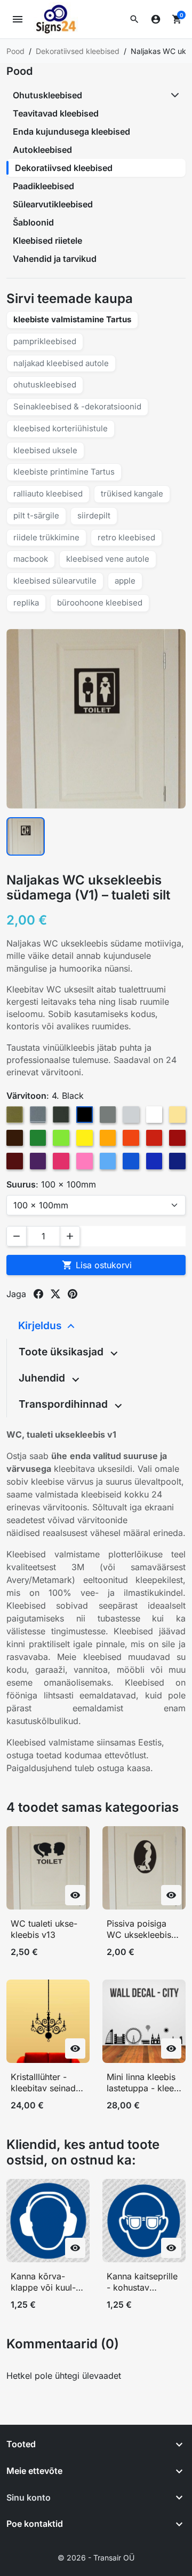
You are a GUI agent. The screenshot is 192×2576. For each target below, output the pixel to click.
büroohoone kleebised (100, 603)
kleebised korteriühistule (61, 428)
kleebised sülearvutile (55, 581)
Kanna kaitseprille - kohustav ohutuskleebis (142, 2282)
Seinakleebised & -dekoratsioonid (77, 406)
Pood (19, 71)
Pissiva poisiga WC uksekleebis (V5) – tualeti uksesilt (139, 1930)
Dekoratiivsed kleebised (64, 168)
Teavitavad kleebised (56, 113)
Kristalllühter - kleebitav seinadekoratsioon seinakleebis (47, 2083)
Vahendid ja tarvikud (55, 259)
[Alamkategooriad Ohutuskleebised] (176, 95)
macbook (31, 559)
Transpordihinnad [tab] (65, 1404)
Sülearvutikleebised (53, 204)
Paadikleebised (43, 186)
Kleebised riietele (47, 240)
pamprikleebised (45, 341)
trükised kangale (132, 494)
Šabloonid (33, 222)
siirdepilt (94, 515)
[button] (134, 19)
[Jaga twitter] (55, 1294)
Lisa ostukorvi (97, 1265)
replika (26, 603)
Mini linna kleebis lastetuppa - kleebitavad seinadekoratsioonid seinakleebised (142, 2083)
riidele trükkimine (46, 537)
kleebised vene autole (108, 559)
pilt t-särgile (36, 515)
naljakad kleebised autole (61, 363)
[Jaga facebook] (38, 1294)
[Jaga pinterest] (73, 1294)
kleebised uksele (45, 450)
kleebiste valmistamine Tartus (72, 319)
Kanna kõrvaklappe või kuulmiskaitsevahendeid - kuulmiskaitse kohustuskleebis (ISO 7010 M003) (43, 2282)
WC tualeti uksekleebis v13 (44, 1929)
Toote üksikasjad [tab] (62, 1352)
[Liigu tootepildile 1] (26, 836)
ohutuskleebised (45, 385)
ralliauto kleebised (48, 494)
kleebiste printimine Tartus (64, 472)
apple (125, 581)
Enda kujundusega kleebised (71, 131)
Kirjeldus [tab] (41, 1325)
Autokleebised (42, 150)
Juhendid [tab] (43, 1378)
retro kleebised (126, 537)
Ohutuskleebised (47, 95)
